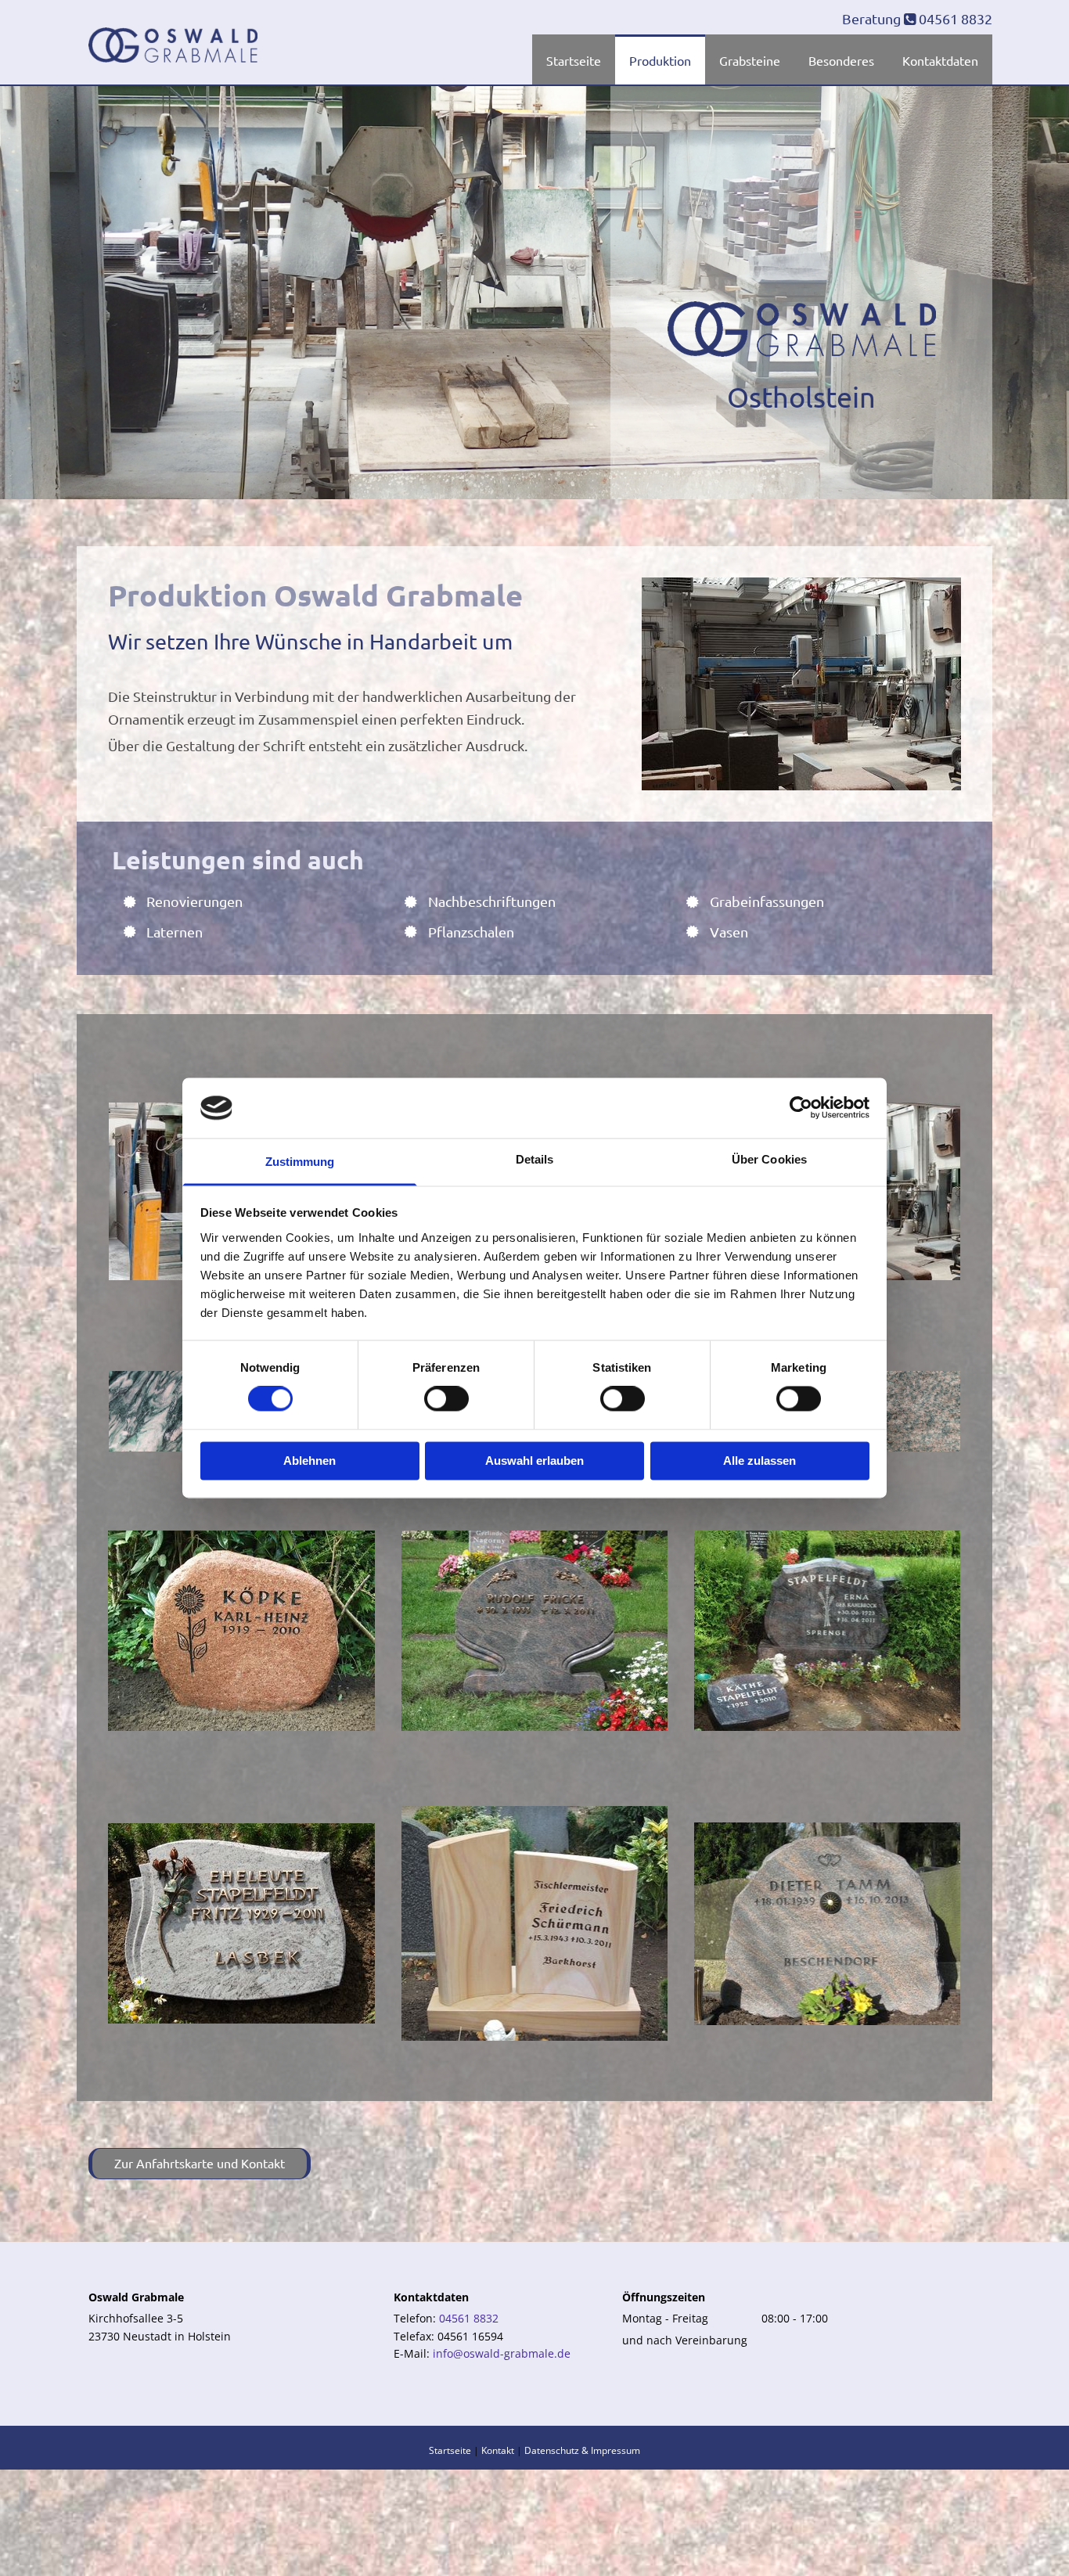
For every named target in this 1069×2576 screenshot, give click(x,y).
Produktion (660, 60)
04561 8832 (469, 2318)
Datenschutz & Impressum (582, 2450)
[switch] (446, 1399)
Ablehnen (310, 1461)
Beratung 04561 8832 (917, 18)
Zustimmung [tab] (300, 1162)
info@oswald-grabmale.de (502, 2353)
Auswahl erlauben (534, 1461)
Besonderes (841, 60)
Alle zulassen (759, 1461)
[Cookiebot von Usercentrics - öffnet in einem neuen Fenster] (801, 1108)
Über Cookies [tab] (769, 1159)
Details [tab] (535, 1159)
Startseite (574, 60)
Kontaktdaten (940, 60)
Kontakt (498, 2450)
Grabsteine (750, 60)
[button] (200, 2164)
